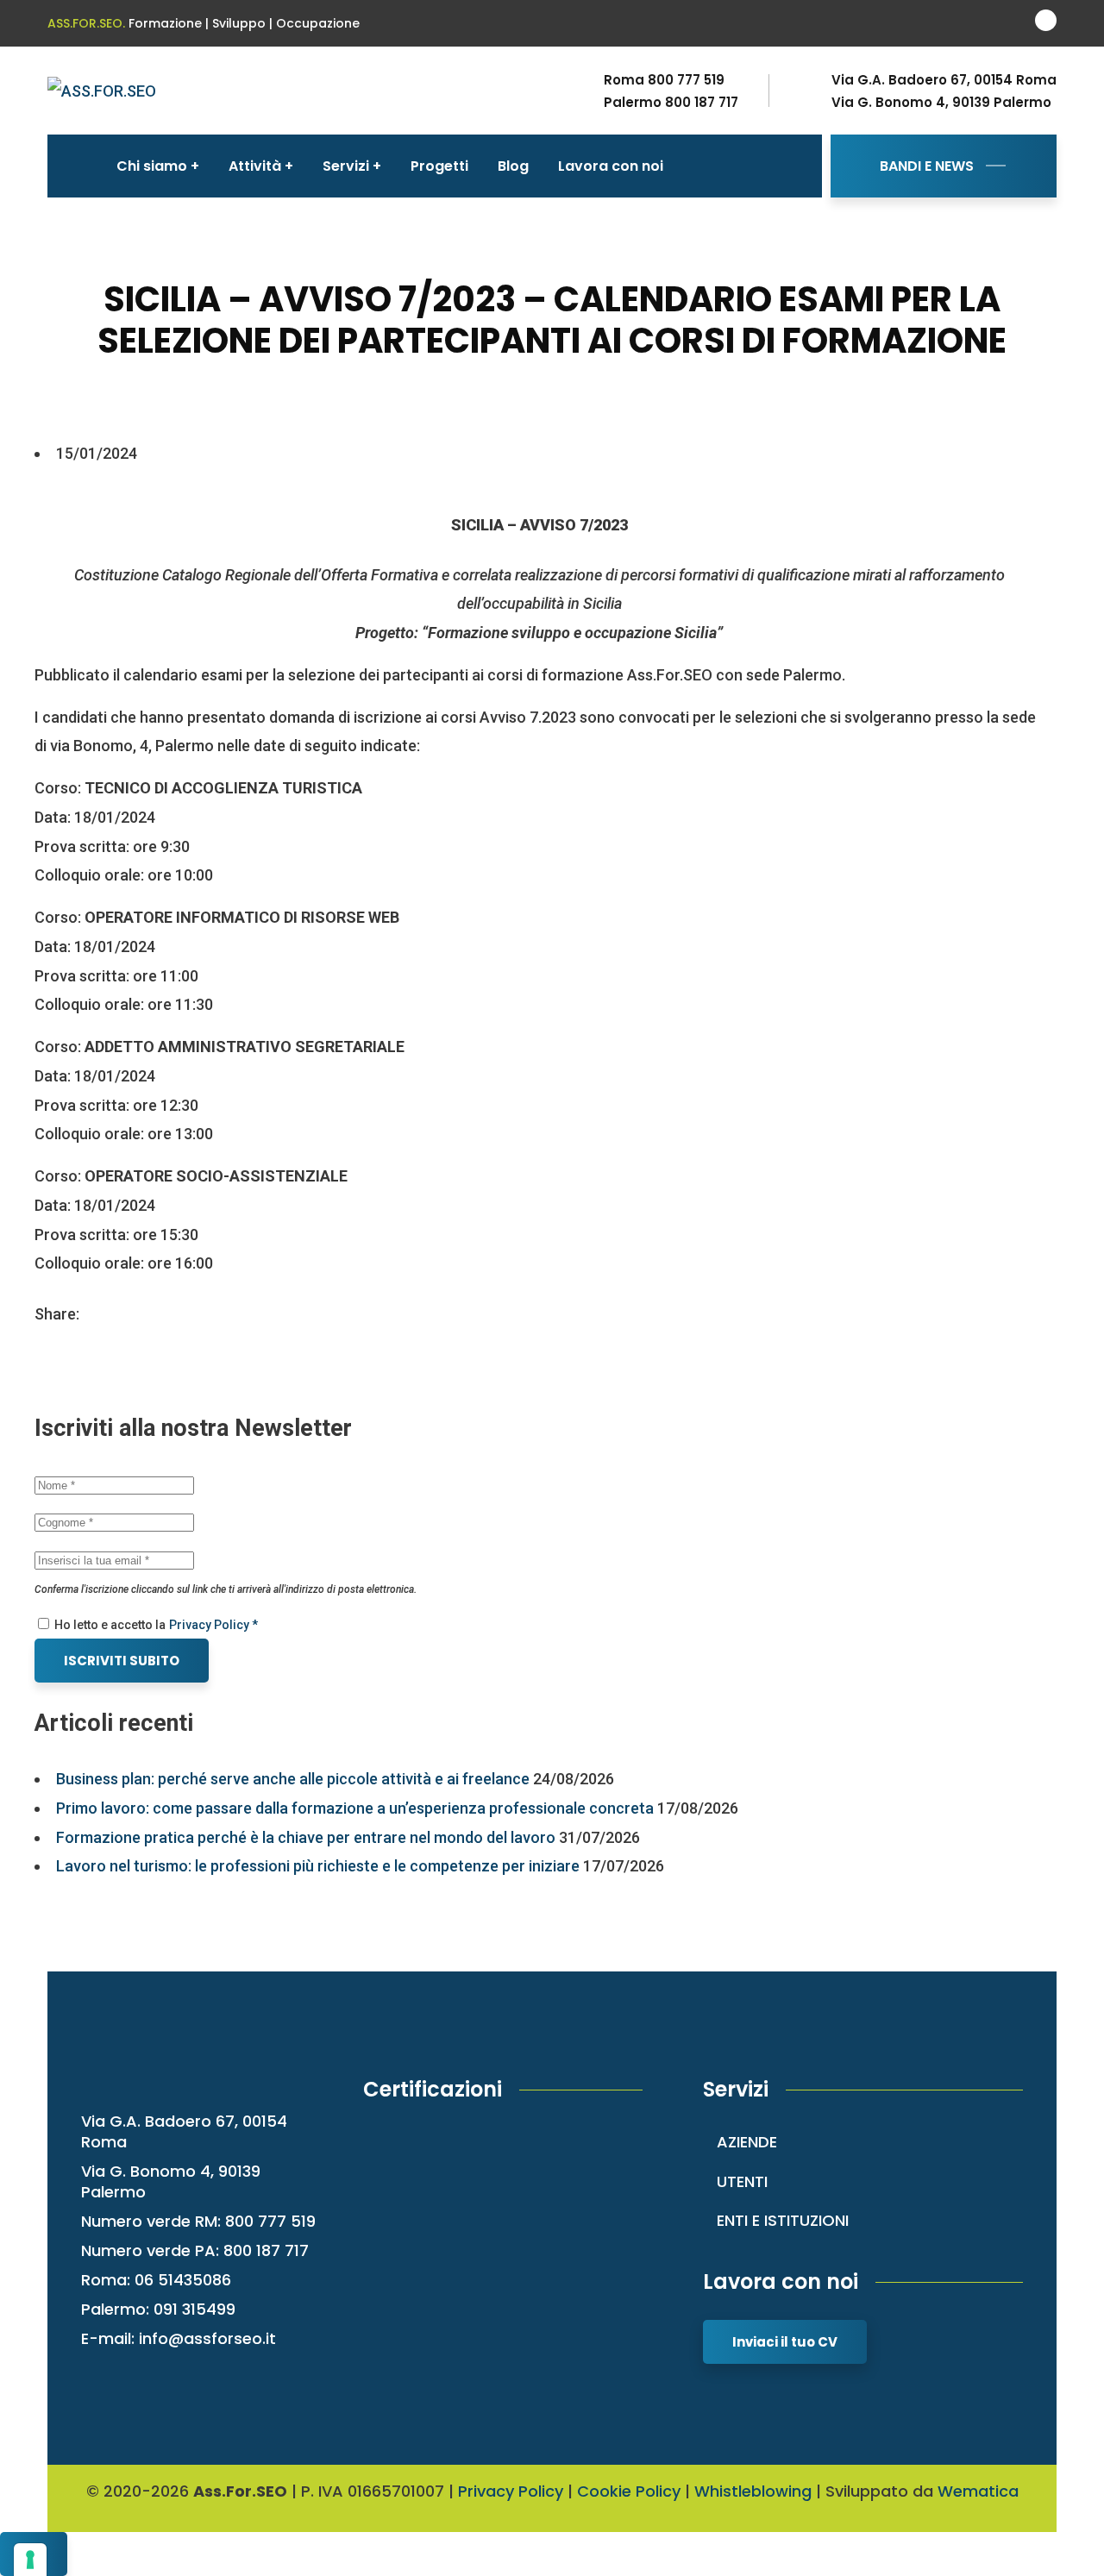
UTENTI (742, 2181)
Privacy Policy (511, 2491)
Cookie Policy (629, 2491)
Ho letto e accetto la (109, 1625)
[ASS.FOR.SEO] (102, 90)
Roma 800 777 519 (664, 80)
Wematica (978, 2491)
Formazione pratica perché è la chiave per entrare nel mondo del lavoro (306, 1837)
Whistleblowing (753, 2491)
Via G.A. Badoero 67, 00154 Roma (944, 80)
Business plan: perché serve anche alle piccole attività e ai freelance (293, 1779)
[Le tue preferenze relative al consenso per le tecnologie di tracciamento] (30, 2560)
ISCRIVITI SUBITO (122, 1661)
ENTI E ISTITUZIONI (783, 2220)
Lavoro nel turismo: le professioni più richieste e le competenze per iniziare (318, 1866)
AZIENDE (747, 2142)
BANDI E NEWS (927, 166)
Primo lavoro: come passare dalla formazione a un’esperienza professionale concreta (355, 1808)
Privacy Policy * (213, 1625)
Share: (57, 1314)
